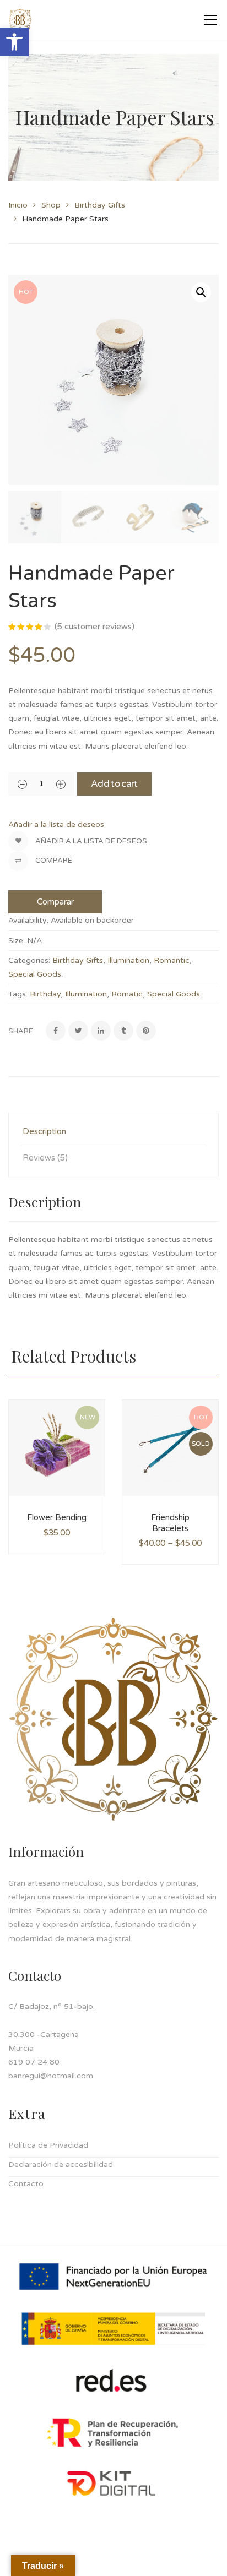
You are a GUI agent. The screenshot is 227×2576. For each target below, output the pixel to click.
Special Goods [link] (35, 974)
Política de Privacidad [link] (48, 2145)
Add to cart (114, 784)
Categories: (29, 960)
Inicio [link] (18, 205)
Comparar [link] (55, 902)
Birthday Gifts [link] (100, 205)
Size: (17, 941)
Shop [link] (51, 205)
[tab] (113, 1132)
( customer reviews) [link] (94, 627)
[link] (14, 42)
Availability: (28, 920)
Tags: (18, 994)
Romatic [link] (127, 994)
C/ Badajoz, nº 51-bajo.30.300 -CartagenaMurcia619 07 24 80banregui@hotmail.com (52, 2041)
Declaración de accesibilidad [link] (61, 2164)
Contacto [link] (26, 2184)
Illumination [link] (128, 960)
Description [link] (44, 1131)
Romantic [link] (172, 960)
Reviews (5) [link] (45, 1158)
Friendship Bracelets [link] (170, 1523)
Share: (21, 1031)
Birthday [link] (45, 994)
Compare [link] (53, 861)
